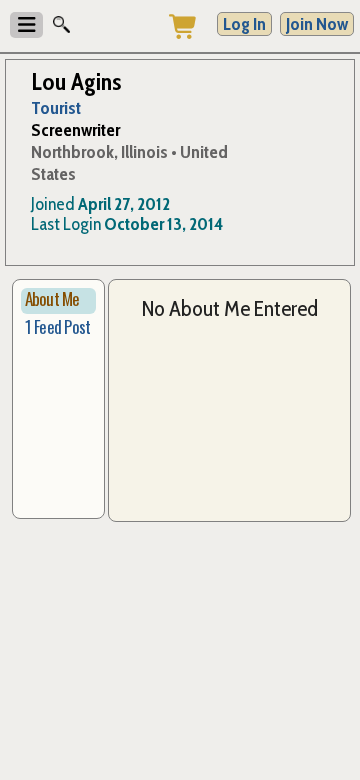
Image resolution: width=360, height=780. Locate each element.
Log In (244, 24)
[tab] (59, 301)
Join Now (317, 24)
